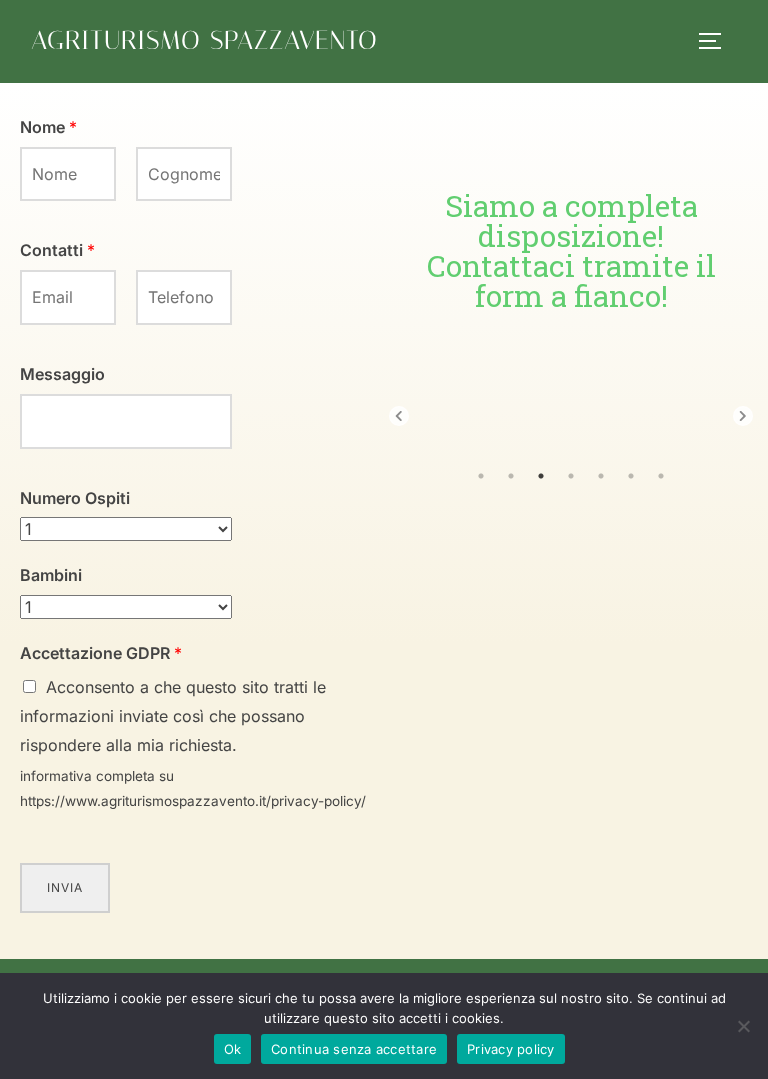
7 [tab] (661, 476)
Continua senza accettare (354, 1049)
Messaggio (62, 374)
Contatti (57, 250)
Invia (65, 887)
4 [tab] (571, 476)
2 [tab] (511, 476)
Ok (233, 1049)
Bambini (51, 575)
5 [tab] (601, 476)
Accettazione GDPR (101, 653)
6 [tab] (631, 476)
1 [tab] (481, 476)
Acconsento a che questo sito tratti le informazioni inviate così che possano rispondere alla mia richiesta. (173, 716)
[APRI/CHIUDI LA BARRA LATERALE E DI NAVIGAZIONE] (717, 41)
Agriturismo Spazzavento (204, 40)
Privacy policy (511, 1049)
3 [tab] (541, 476)
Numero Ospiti (75, 498)
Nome (48, 127)
